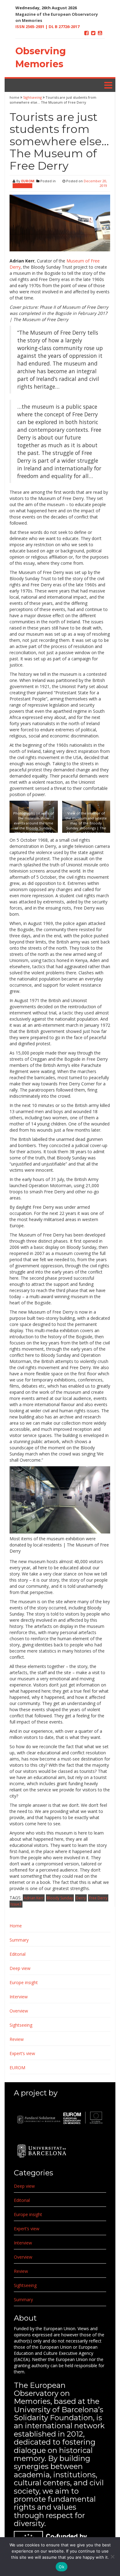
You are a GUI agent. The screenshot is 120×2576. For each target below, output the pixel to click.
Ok (62, 2567)
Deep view (20, 1968)
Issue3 (16, 1904)
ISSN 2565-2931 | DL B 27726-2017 (47, 27)
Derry (81, 1898)
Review (17, 2039)
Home (16, 1926)
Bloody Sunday (60, 1898)
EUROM (28, 181)
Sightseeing (32, 97)
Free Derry (98, 1898)
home (15, 97)
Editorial (18, 1954)
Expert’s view (22, 2053)
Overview (19, 2011)
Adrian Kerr (34, 1898)
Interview (19, 1997)
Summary (19, 1940)
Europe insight (24, 1982)
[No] (112, 2557)
